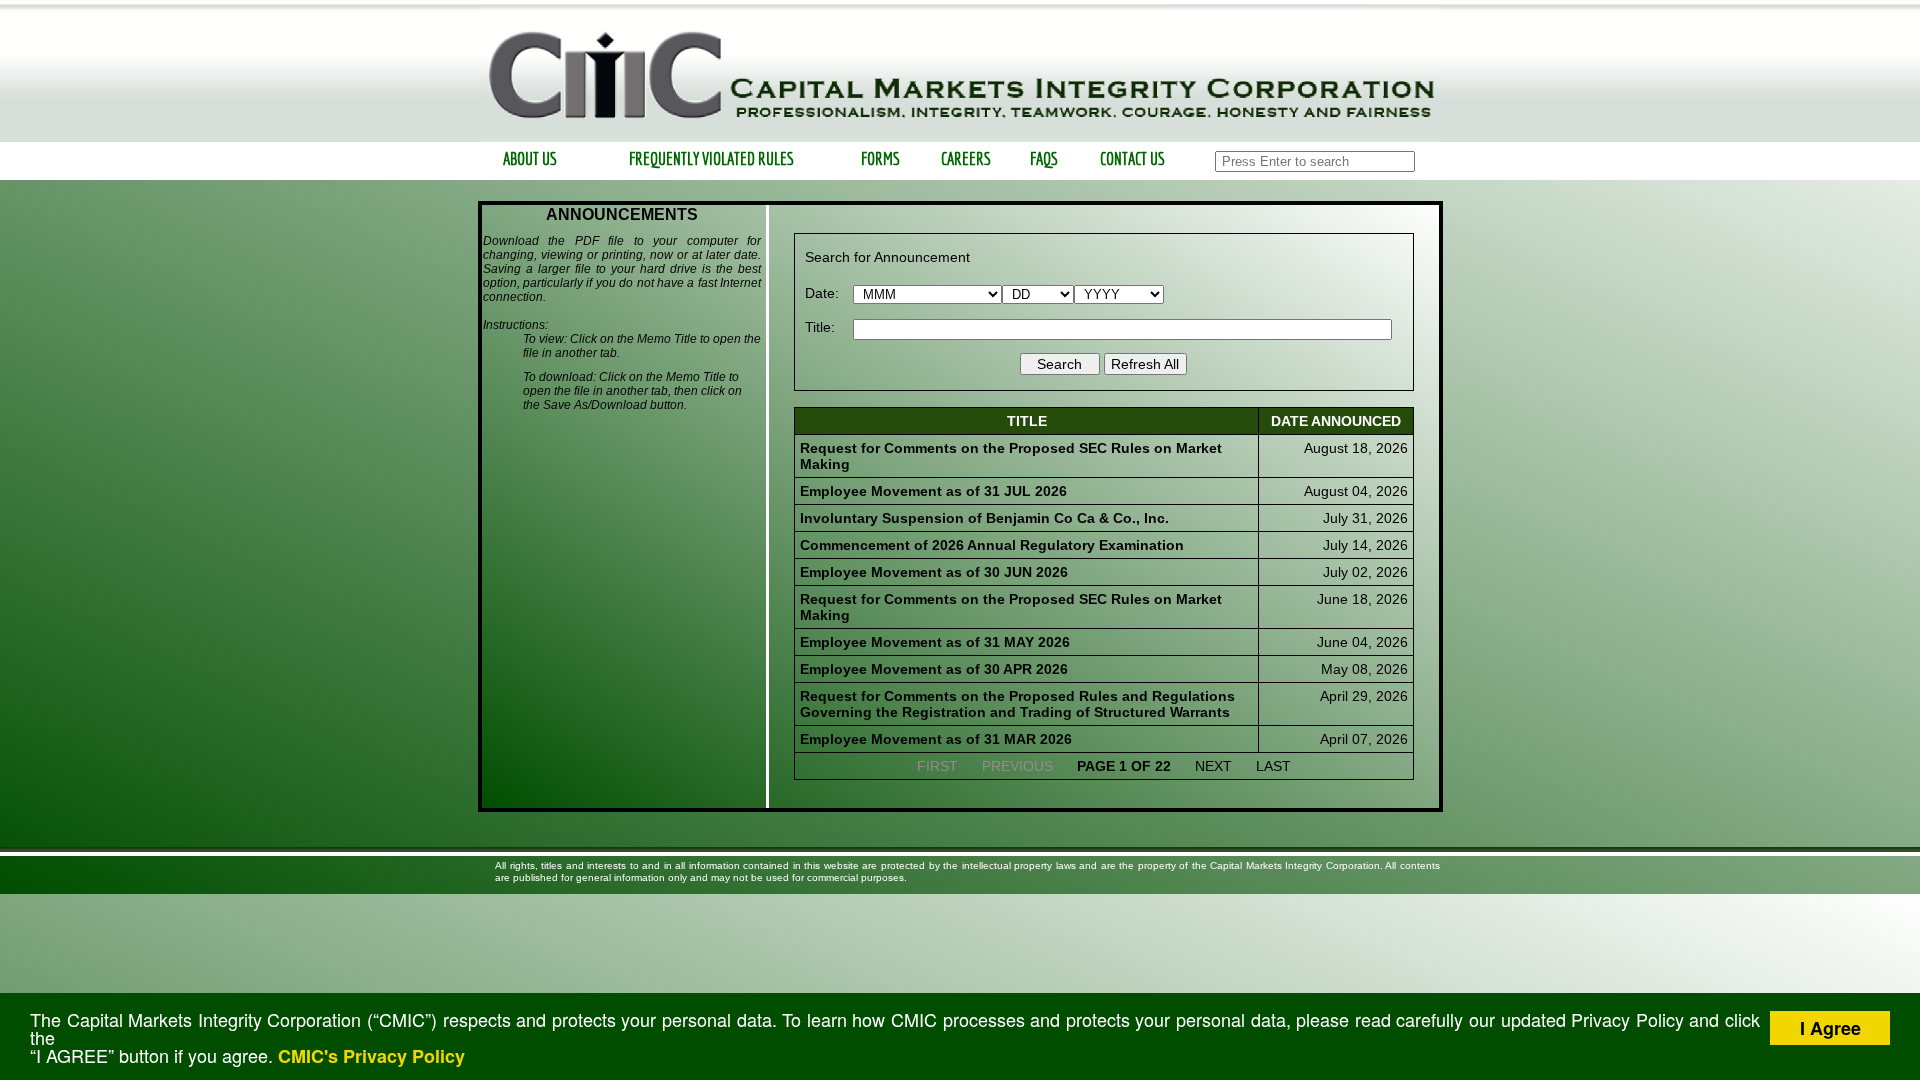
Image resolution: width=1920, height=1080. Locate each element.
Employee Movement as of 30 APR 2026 (934, 669)
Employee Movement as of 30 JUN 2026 (934, 572)
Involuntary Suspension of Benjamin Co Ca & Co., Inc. (984, 518)
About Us (530, 159)
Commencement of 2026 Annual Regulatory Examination (992, 545)
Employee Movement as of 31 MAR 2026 (936, 739)
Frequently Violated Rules (710, 159)
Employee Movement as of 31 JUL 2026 (933, 491)
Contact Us (1132, 159)
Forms (880, 159)
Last (1273, 766)
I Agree (1830, 1028)
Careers (966, 159)
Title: (820, 327)
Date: (822, 293)
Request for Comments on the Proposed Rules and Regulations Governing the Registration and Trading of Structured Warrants (1017, 704)
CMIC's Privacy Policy (371, 1056)
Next (1213, 766)
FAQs (1044, 159)
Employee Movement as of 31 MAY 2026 (935, 642)
